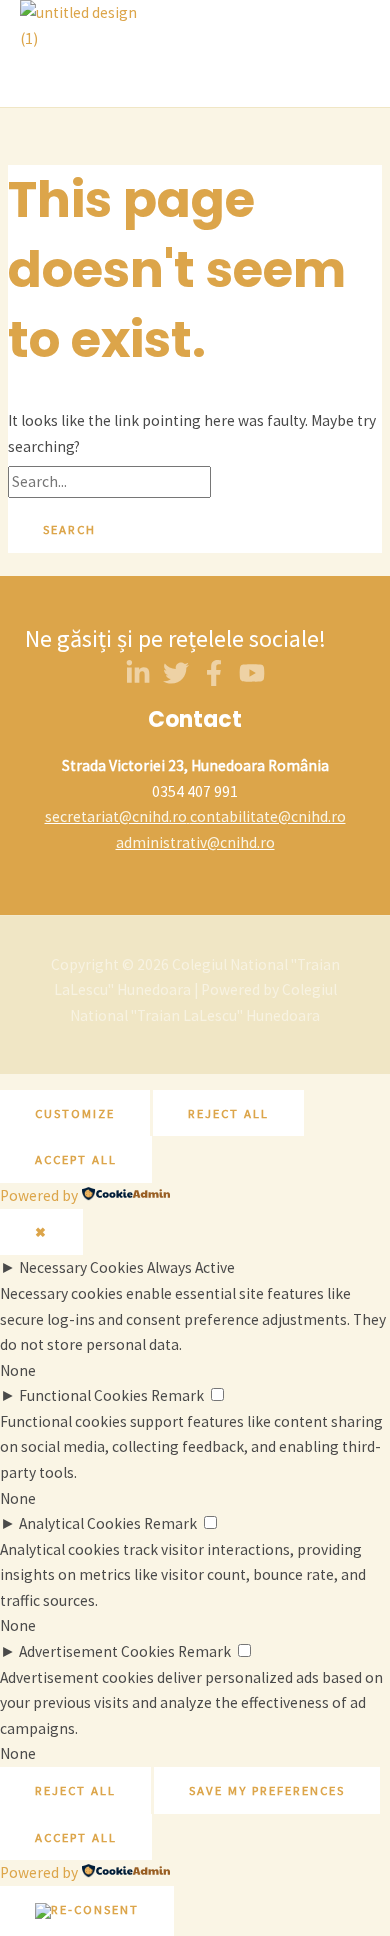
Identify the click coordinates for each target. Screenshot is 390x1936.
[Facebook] (214, 680)
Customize (75, 1113)
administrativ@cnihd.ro (195, 842)
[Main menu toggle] (75, 79)
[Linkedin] (138, 680)
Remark (177, 1395)
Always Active (191, 1267)
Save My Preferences (267, 1790)
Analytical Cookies (80, 1523)
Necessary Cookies (81, 1267)
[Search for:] (146, 481)
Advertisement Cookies (97, 1651)
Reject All (228, 1113)
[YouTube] (252, 680)
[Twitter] (176, 680)
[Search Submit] (249, 482)
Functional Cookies (83, 1395)
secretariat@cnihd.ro (116, 816)
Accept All (76, 1159)
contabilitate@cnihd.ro (268, 816)
